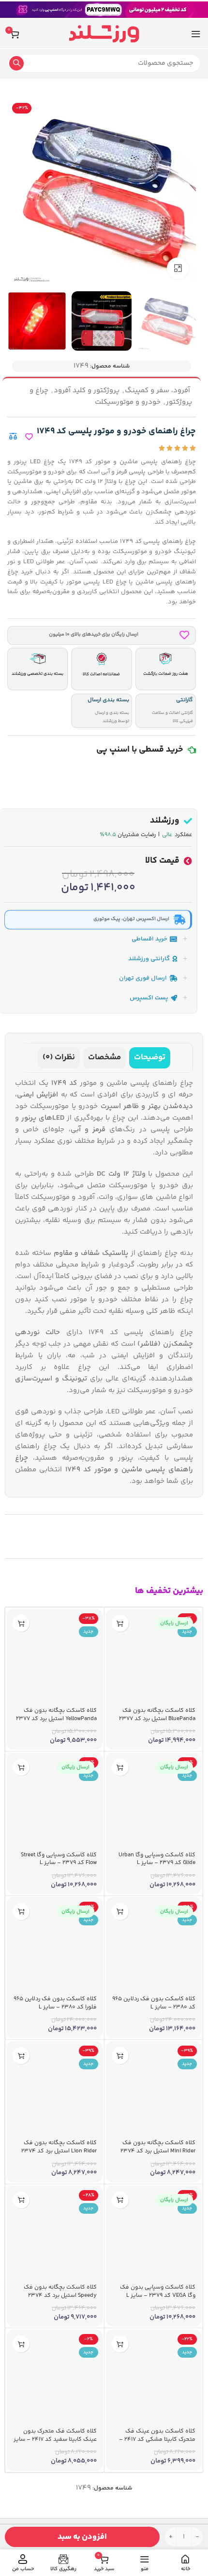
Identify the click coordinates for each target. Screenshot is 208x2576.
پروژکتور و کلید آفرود (87, 391)
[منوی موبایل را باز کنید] (196, 34)
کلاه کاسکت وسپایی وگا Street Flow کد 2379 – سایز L (59, 1859)
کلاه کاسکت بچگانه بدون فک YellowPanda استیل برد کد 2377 (56, 1715)
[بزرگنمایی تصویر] (178, 268)
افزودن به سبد (82, 2537)
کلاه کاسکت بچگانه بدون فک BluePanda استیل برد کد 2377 (157, 1715)
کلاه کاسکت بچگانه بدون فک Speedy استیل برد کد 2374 (60, 2291)
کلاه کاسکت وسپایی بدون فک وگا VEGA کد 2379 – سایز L (158, 2291)
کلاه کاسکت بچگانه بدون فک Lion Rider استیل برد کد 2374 (59, 2147)
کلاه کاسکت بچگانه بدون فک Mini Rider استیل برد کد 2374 (158, 2147)
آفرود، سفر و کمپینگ (157, 391)
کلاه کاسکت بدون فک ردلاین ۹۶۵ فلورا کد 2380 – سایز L (55, 2003)
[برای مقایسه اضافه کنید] (13, 436)
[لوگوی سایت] (104, 34)
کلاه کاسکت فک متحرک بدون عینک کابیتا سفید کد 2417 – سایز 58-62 (55, 2440)
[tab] (150, 1058)
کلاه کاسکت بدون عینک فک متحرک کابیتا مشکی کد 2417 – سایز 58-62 (157, 2440)
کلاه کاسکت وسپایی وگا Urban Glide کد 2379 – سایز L (157, 1859)
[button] (120, 1623)
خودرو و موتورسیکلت (128, 402)
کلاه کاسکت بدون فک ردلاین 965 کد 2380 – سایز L (154, 2003)
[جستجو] (16, 63)
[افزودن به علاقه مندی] (29, 437)
